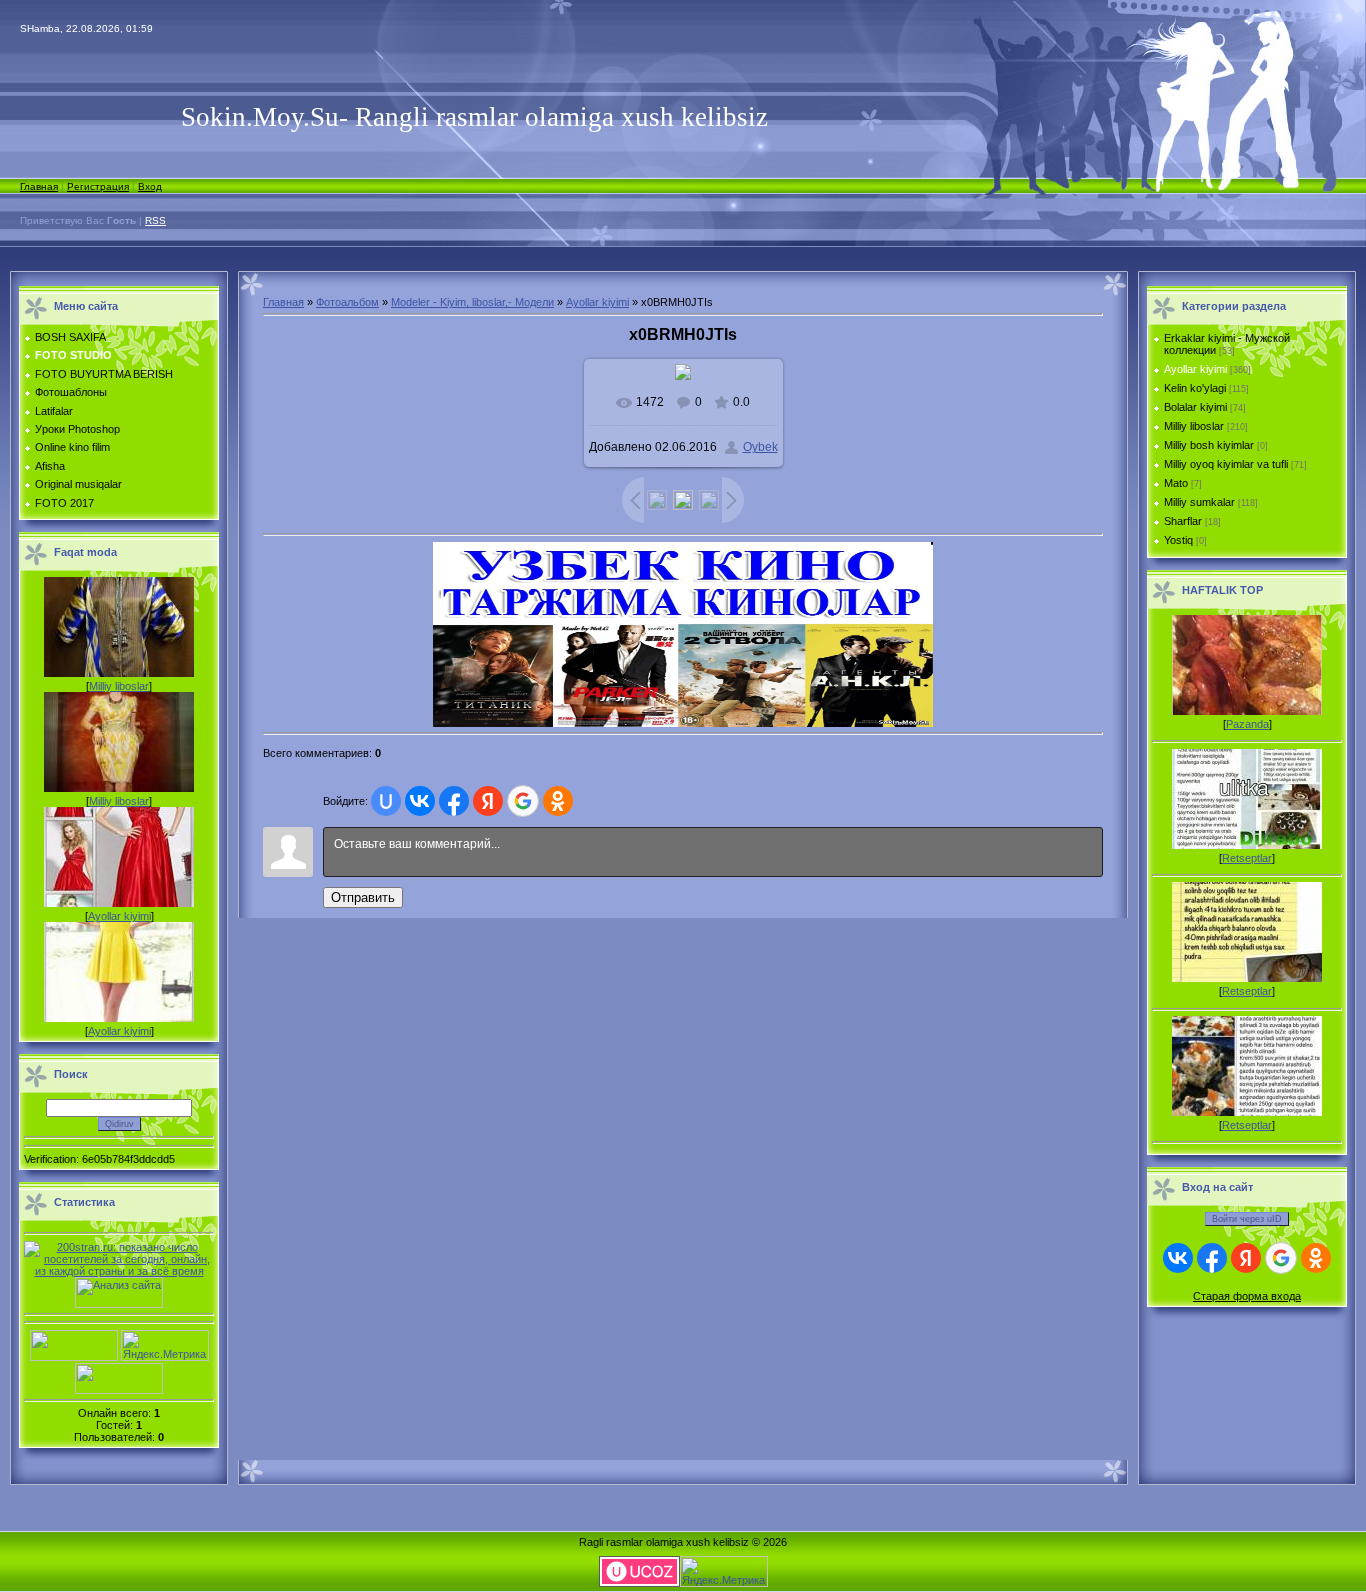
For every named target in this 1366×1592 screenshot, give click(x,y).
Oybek (760, 447)
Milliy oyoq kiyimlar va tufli (1226, 464)
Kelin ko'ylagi (1195, 388)
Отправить (363, 897)
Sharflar (1183, 521)
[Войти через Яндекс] (488, 801)
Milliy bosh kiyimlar (1209, 445)
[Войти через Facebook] (454, 801)
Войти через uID (1247, 1219)
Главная (39, 186)
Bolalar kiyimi (1195, 407)
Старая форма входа (1247, 1296)
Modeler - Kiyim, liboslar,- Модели (472, 302)
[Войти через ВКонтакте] (420, 801)
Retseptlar (1247, 858)
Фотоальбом (347, 302)
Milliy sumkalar (1199, 502)
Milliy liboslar (119, 686)
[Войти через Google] (523, 801)
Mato (1176, 483)
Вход (150, 186)
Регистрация (98, 186)
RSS (155, 220)
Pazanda (1247, 724)
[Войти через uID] (386, 801)
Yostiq (1178, 540)
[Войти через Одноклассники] (558, 801)
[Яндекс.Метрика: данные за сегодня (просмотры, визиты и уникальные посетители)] (165, 1345)
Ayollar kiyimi (119, 916)
